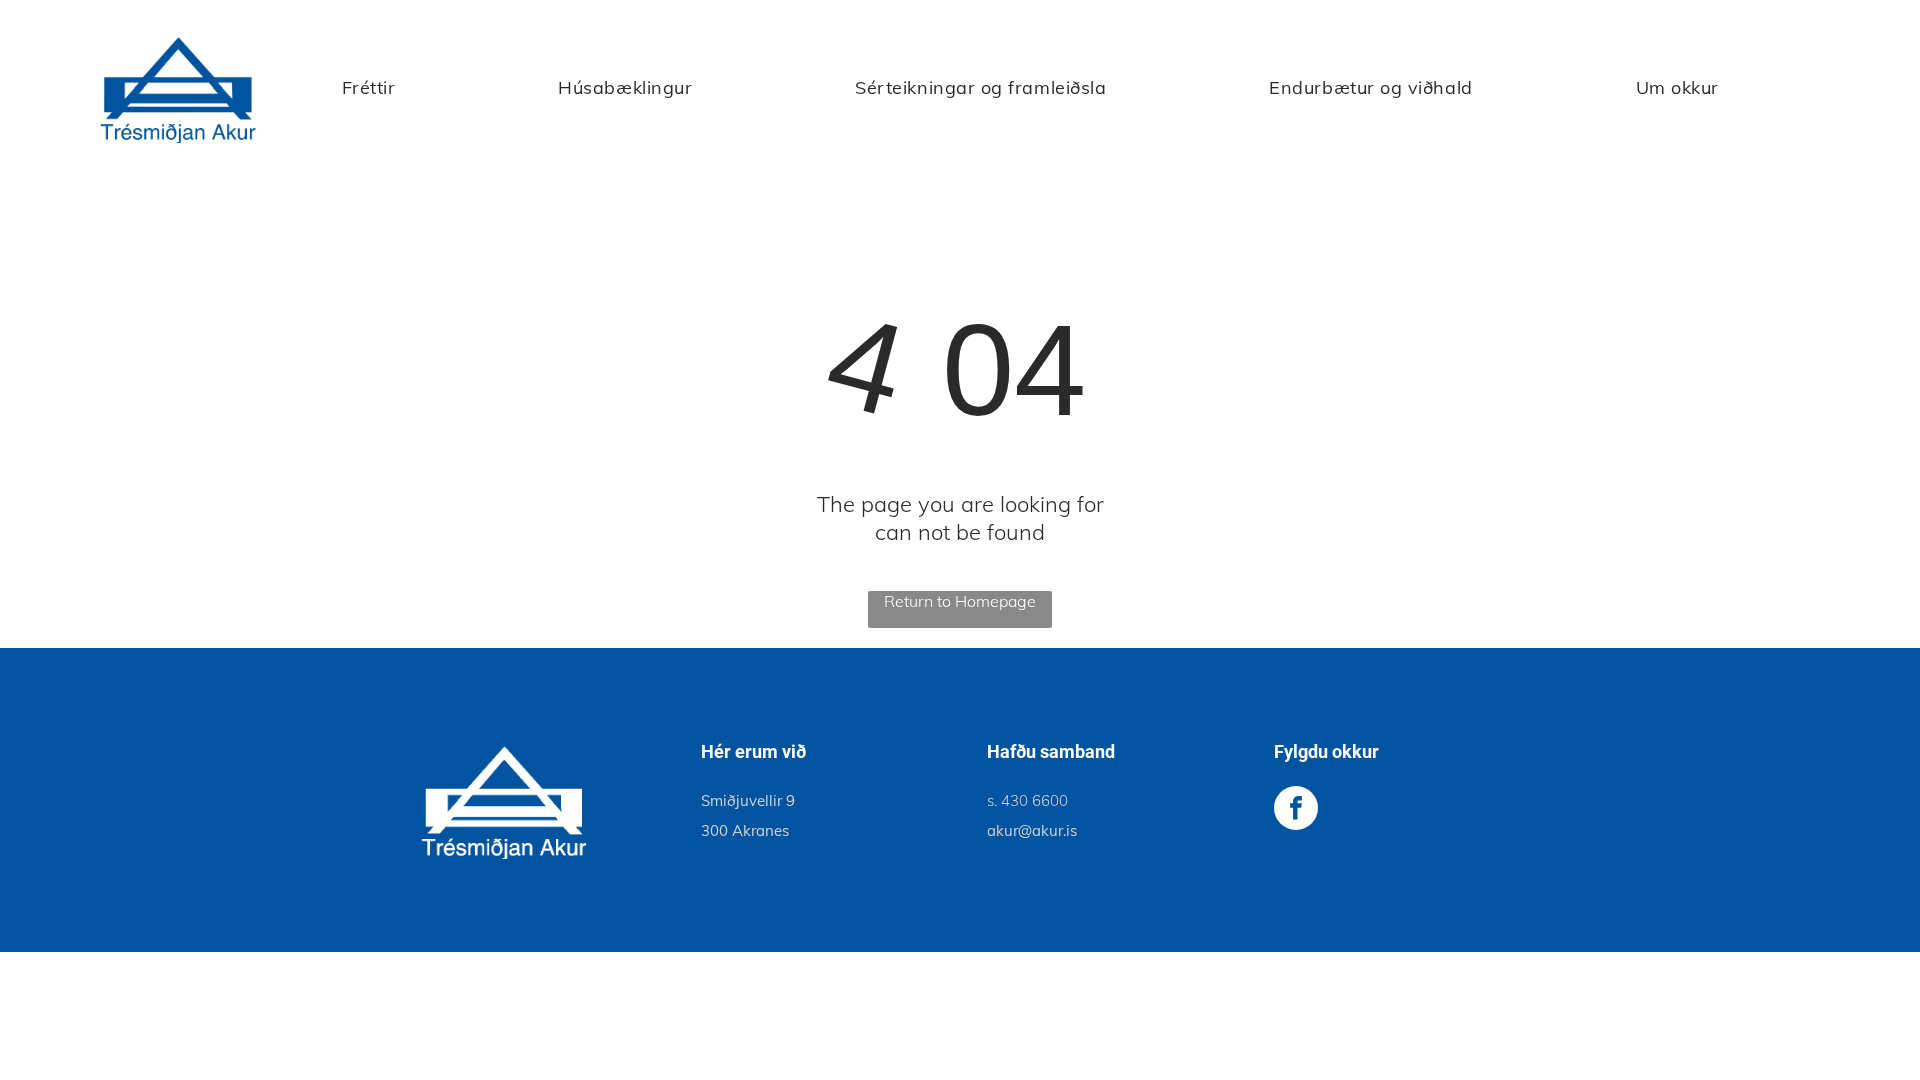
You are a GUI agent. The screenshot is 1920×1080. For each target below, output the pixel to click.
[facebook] (1296, 810)
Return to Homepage (960, 601)
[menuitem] (369, 87)
